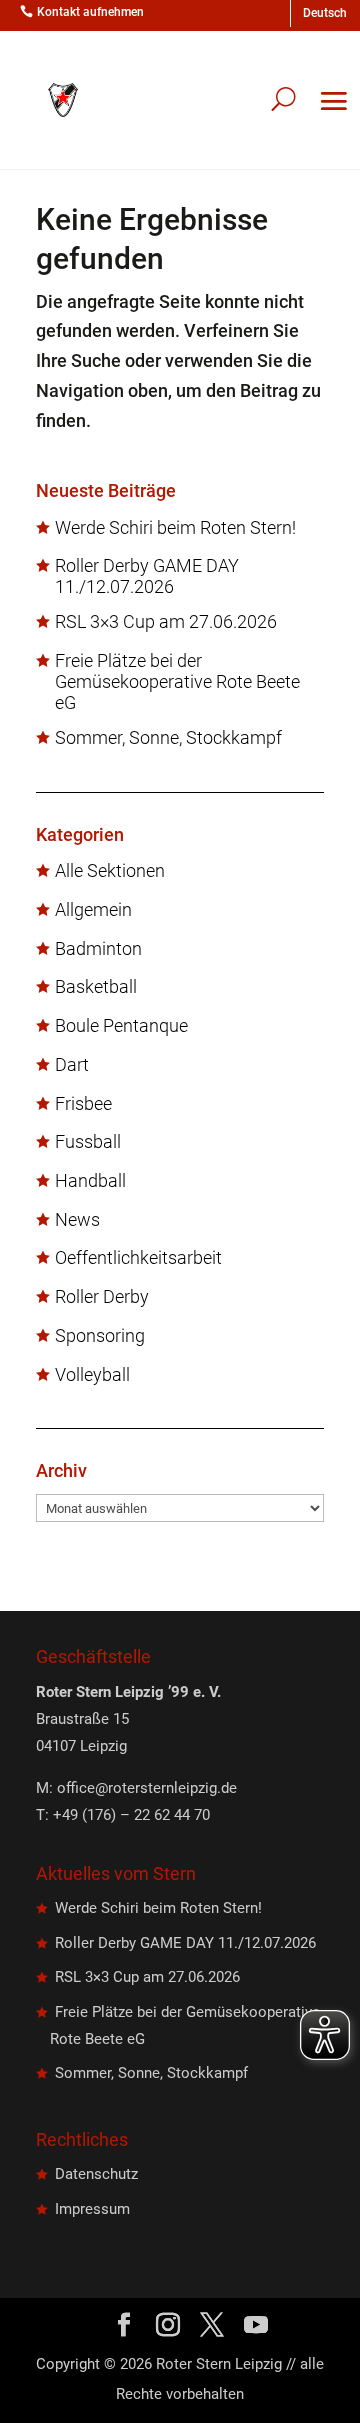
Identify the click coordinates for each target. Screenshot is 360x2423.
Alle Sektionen (110, 871)
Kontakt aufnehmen (90, 12)
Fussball (88, 1142)
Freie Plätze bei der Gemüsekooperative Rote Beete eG (177, 682)
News (77, 1220)
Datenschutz (96, 2174)
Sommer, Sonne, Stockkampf (168, 738)
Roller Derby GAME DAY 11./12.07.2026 (147, 576)
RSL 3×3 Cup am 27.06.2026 (166, 622)
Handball (90, 1181)
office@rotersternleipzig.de (147, 1788)
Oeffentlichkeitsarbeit (138, 1258)
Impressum (92, 2209)
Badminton (98, 949)
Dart (72, 1065)
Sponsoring (100, 1336)
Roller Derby (102, 1297)
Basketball (96, 987)
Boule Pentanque (121, 1026)
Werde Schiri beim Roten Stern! (175, 528)
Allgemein (93, 910)
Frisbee (83, 1104)
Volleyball (92, 1375)
